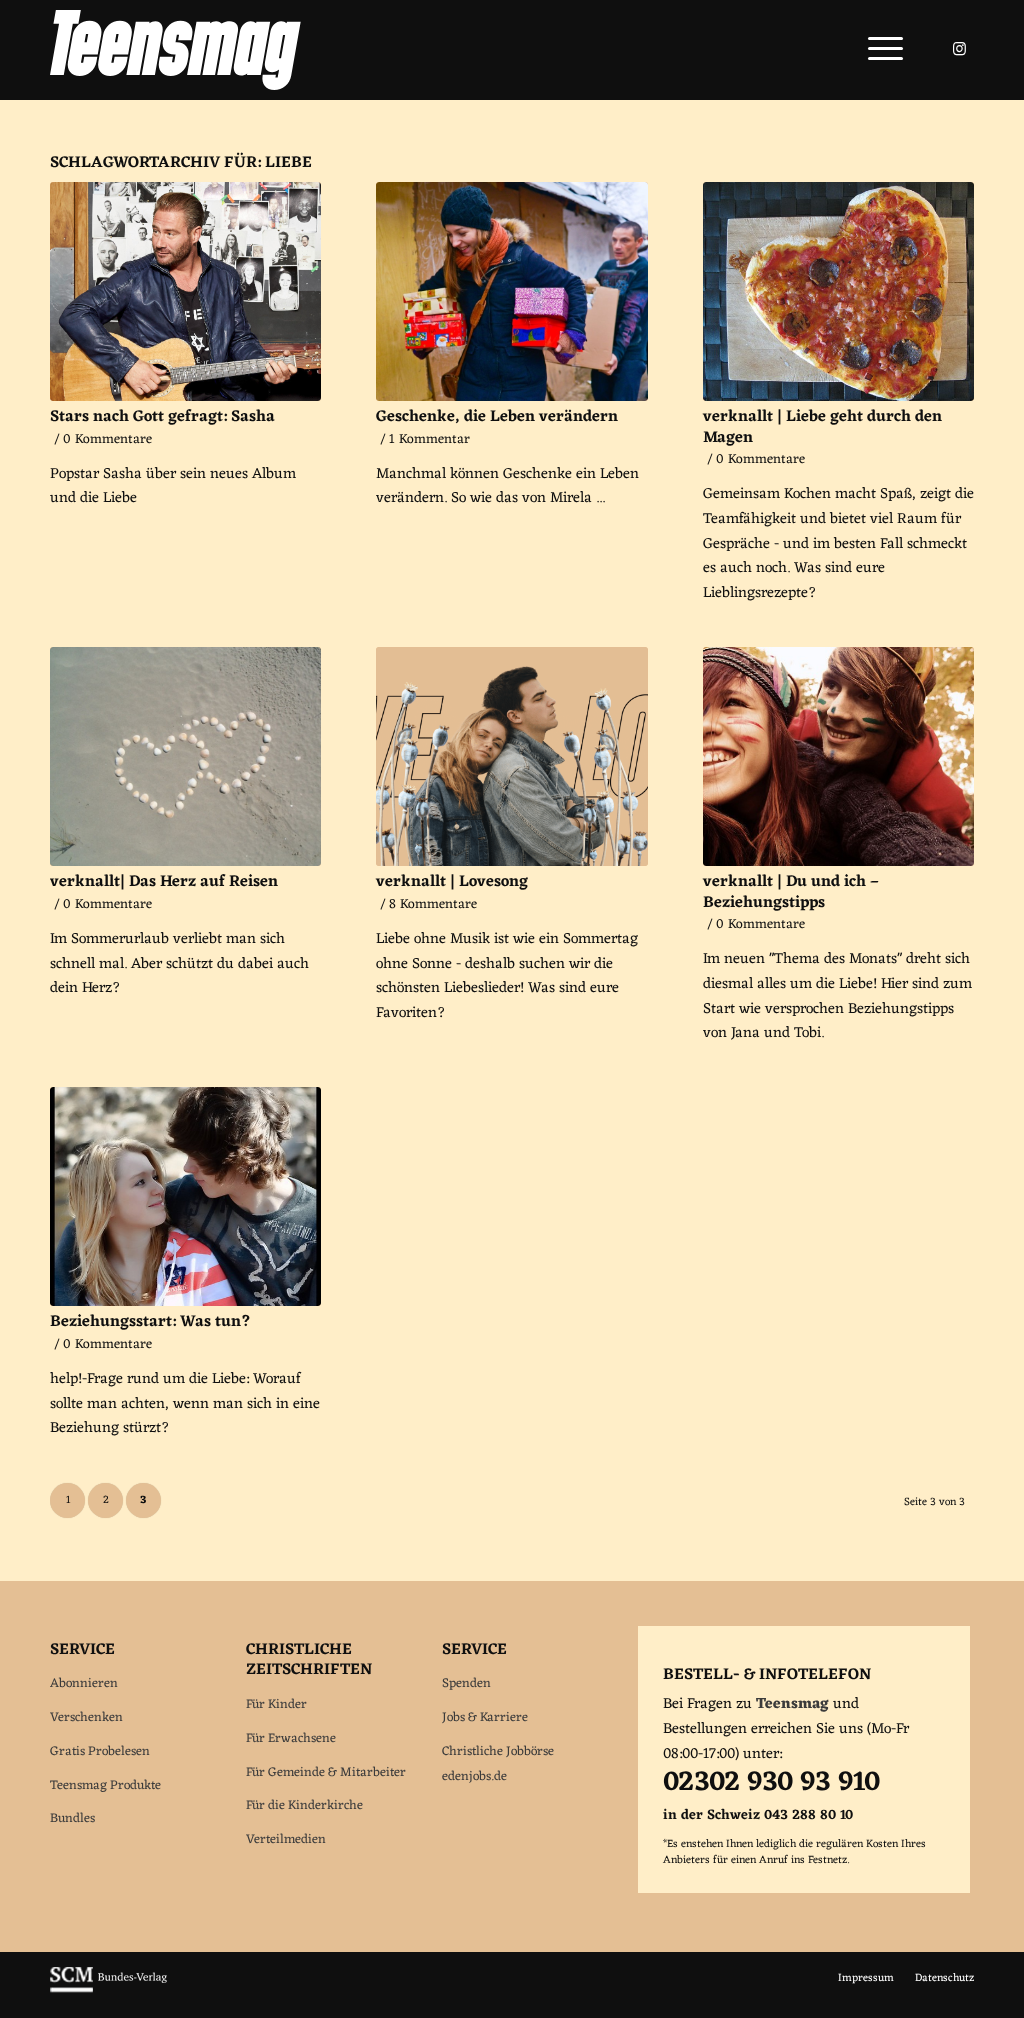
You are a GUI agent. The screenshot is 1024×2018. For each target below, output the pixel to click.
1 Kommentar (429, 440)
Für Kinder (276, 1704)
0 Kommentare (107, 440)
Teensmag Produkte (105, 1785)
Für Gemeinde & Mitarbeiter (326, 1772)
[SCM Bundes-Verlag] (108, 1990)
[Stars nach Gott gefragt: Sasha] (185, 291)
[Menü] (879, 50)
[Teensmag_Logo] (175, 50)
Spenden (466, 1683)
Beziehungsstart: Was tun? (150, 1322)
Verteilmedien (286, 1839)
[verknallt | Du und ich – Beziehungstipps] (838, 756)
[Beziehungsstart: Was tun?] (185, 1196)
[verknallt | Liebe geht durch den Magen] (838, 291)
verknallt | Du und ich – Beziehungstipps (791, 892)
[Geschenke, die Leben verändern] (511, 291)
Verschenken (86, 1717)
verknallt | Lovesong (452, 882)
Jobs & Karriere (485, 1717)
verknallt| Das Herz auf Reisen (164, 882)
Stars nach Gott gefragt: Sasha (162, 417)
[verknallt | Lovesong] (511, 756)
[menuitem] (879, 50)
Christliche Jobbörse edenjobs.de (498, 1764)
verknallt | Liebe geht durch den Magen (822, 427)
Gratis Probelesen (100, 1751)
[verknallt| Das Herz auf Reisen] (185, 756)
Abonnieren (84, 1683)
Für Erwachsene (291, 1738)
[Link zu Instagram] (959, 49)
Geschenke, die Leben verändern (497, 417)
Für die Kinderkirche (304, 1805)
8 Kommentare (433, 905)
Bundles (72, 1818)
